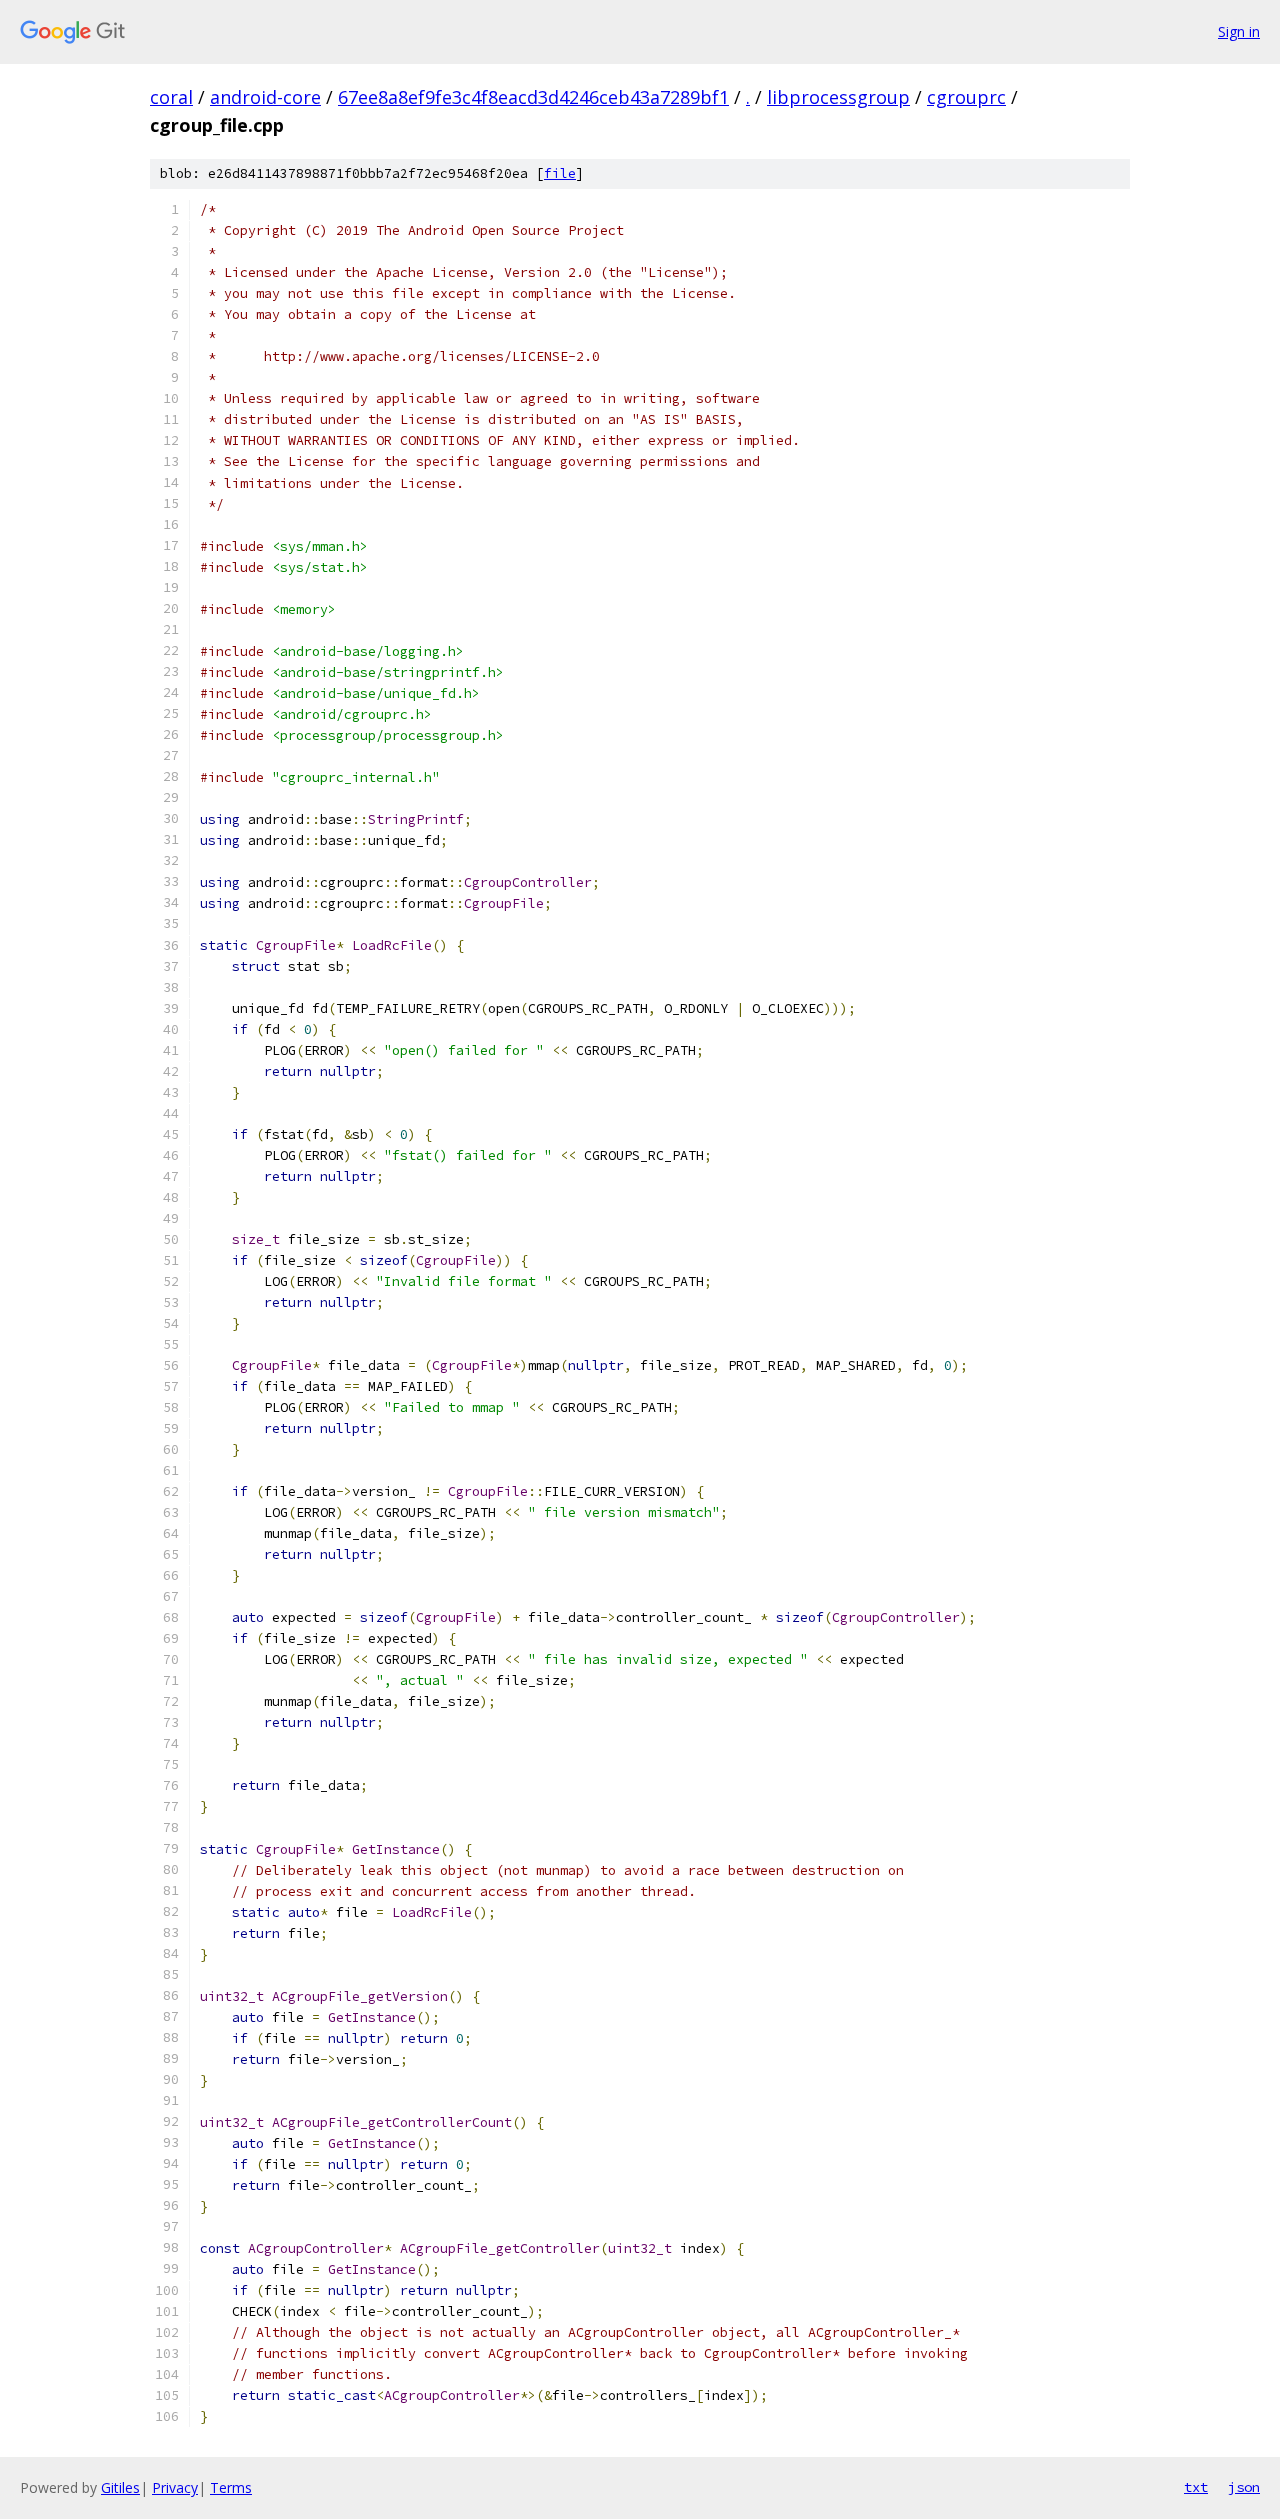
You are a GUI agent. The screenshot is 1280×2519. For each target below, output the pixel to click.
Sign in (1239, 31)
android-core (265, 97)
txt (1196, 2487)
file (560, 173)
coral (171, 97)
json (1244, 2487)
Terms (231, 2487)
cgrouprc (966, 97)
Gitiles (120, 2487)
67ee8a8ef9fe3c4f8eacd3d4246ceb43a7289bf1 (533, 97)
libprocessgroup (838, 97)
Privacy (175, 2487)
